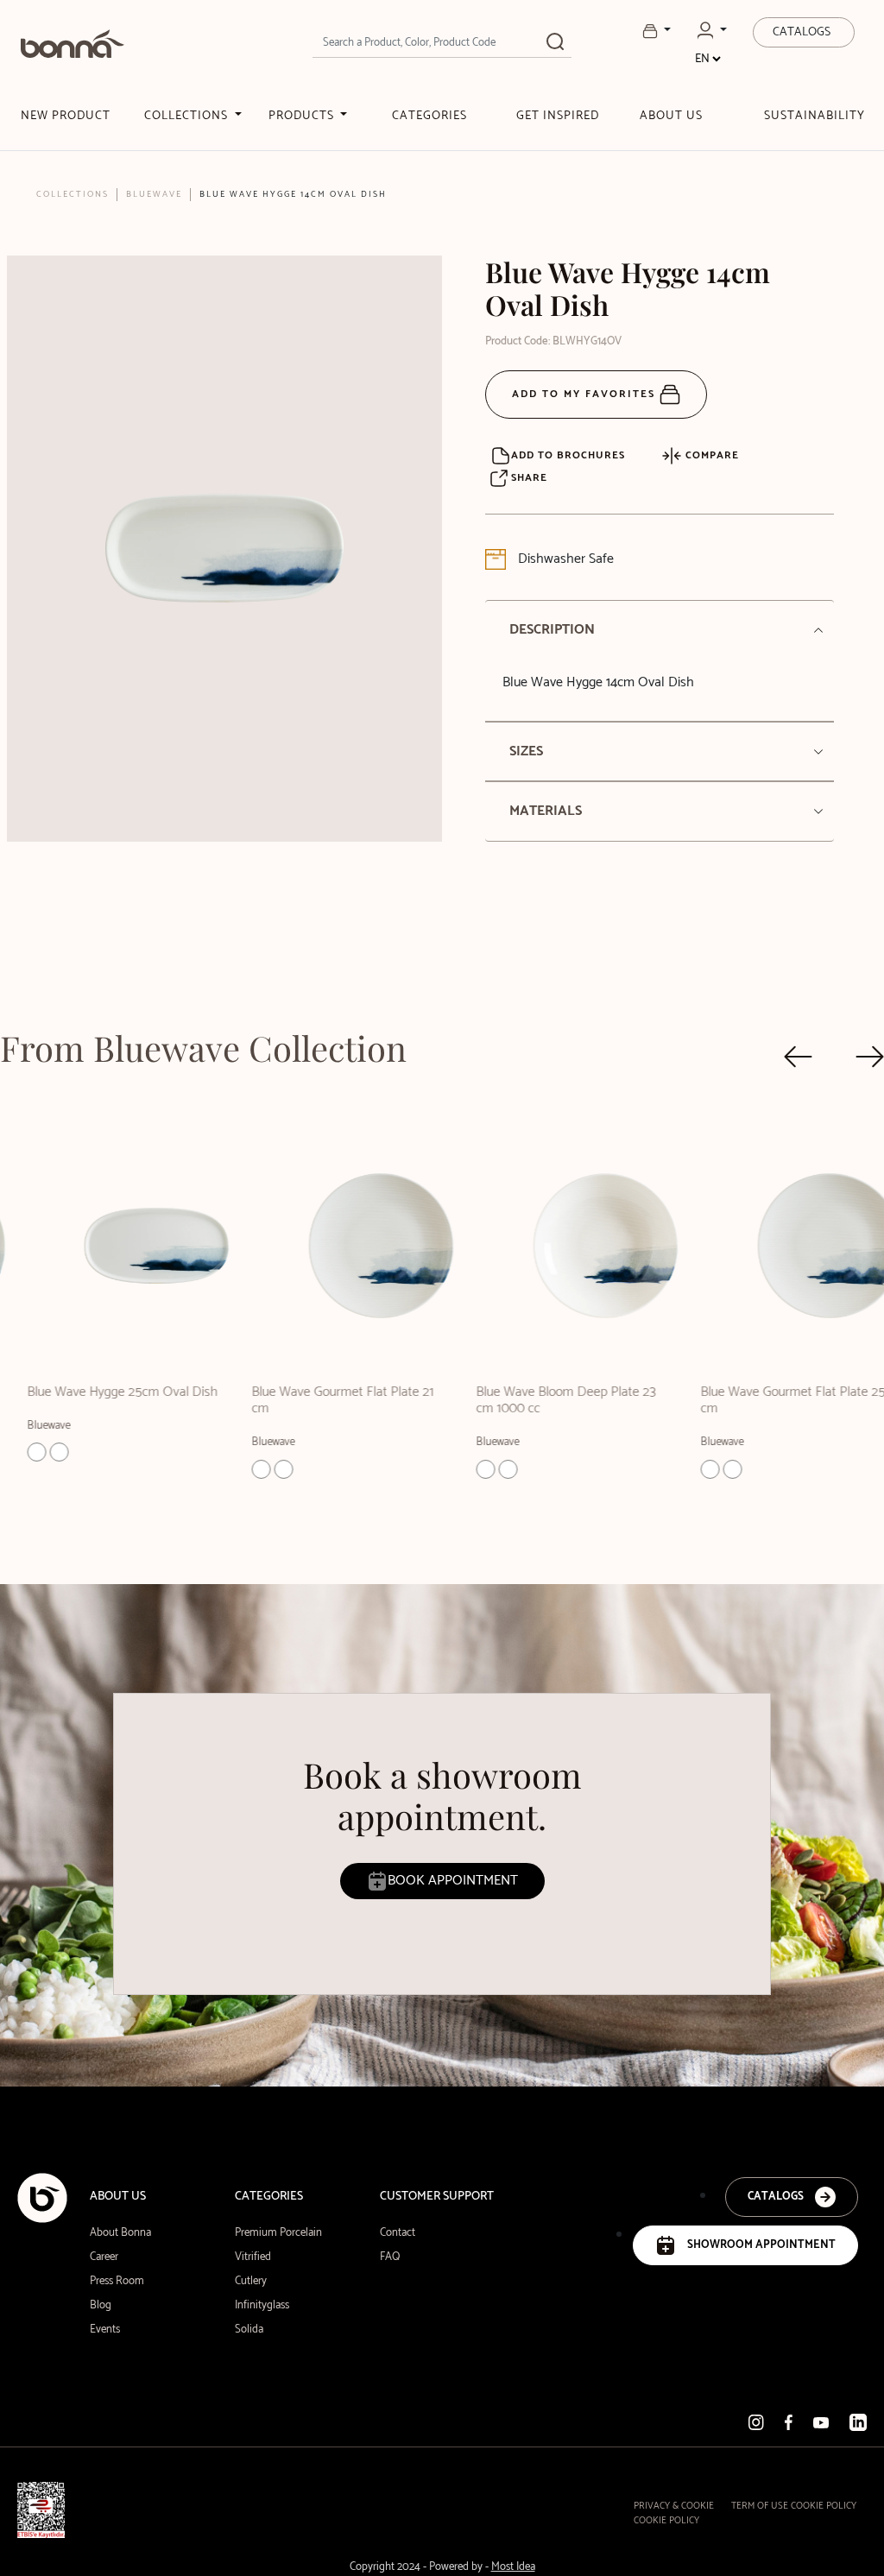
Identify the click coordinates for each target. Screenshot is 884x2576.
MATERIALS (546, 811)
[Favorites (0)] (657, 31)
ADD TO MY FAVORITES (586, 394)
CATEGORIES (429, 116)
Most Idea (513, 2567)
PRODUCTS (303, 116)
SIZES (526, 751)
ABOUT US (671, 116)
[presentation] (798, 1057)
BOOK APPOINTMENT (453, 1881)
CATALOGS (802, 32)
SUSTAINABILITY (815, 116)
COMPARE (710, 455)
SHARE (527, 478)
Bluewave (154, 194)
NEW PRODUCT (66, 116)
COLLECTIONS (188, 116)
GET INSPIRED (558, 116)
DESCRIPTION (552, 630)
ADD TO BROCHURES (568, 455)
